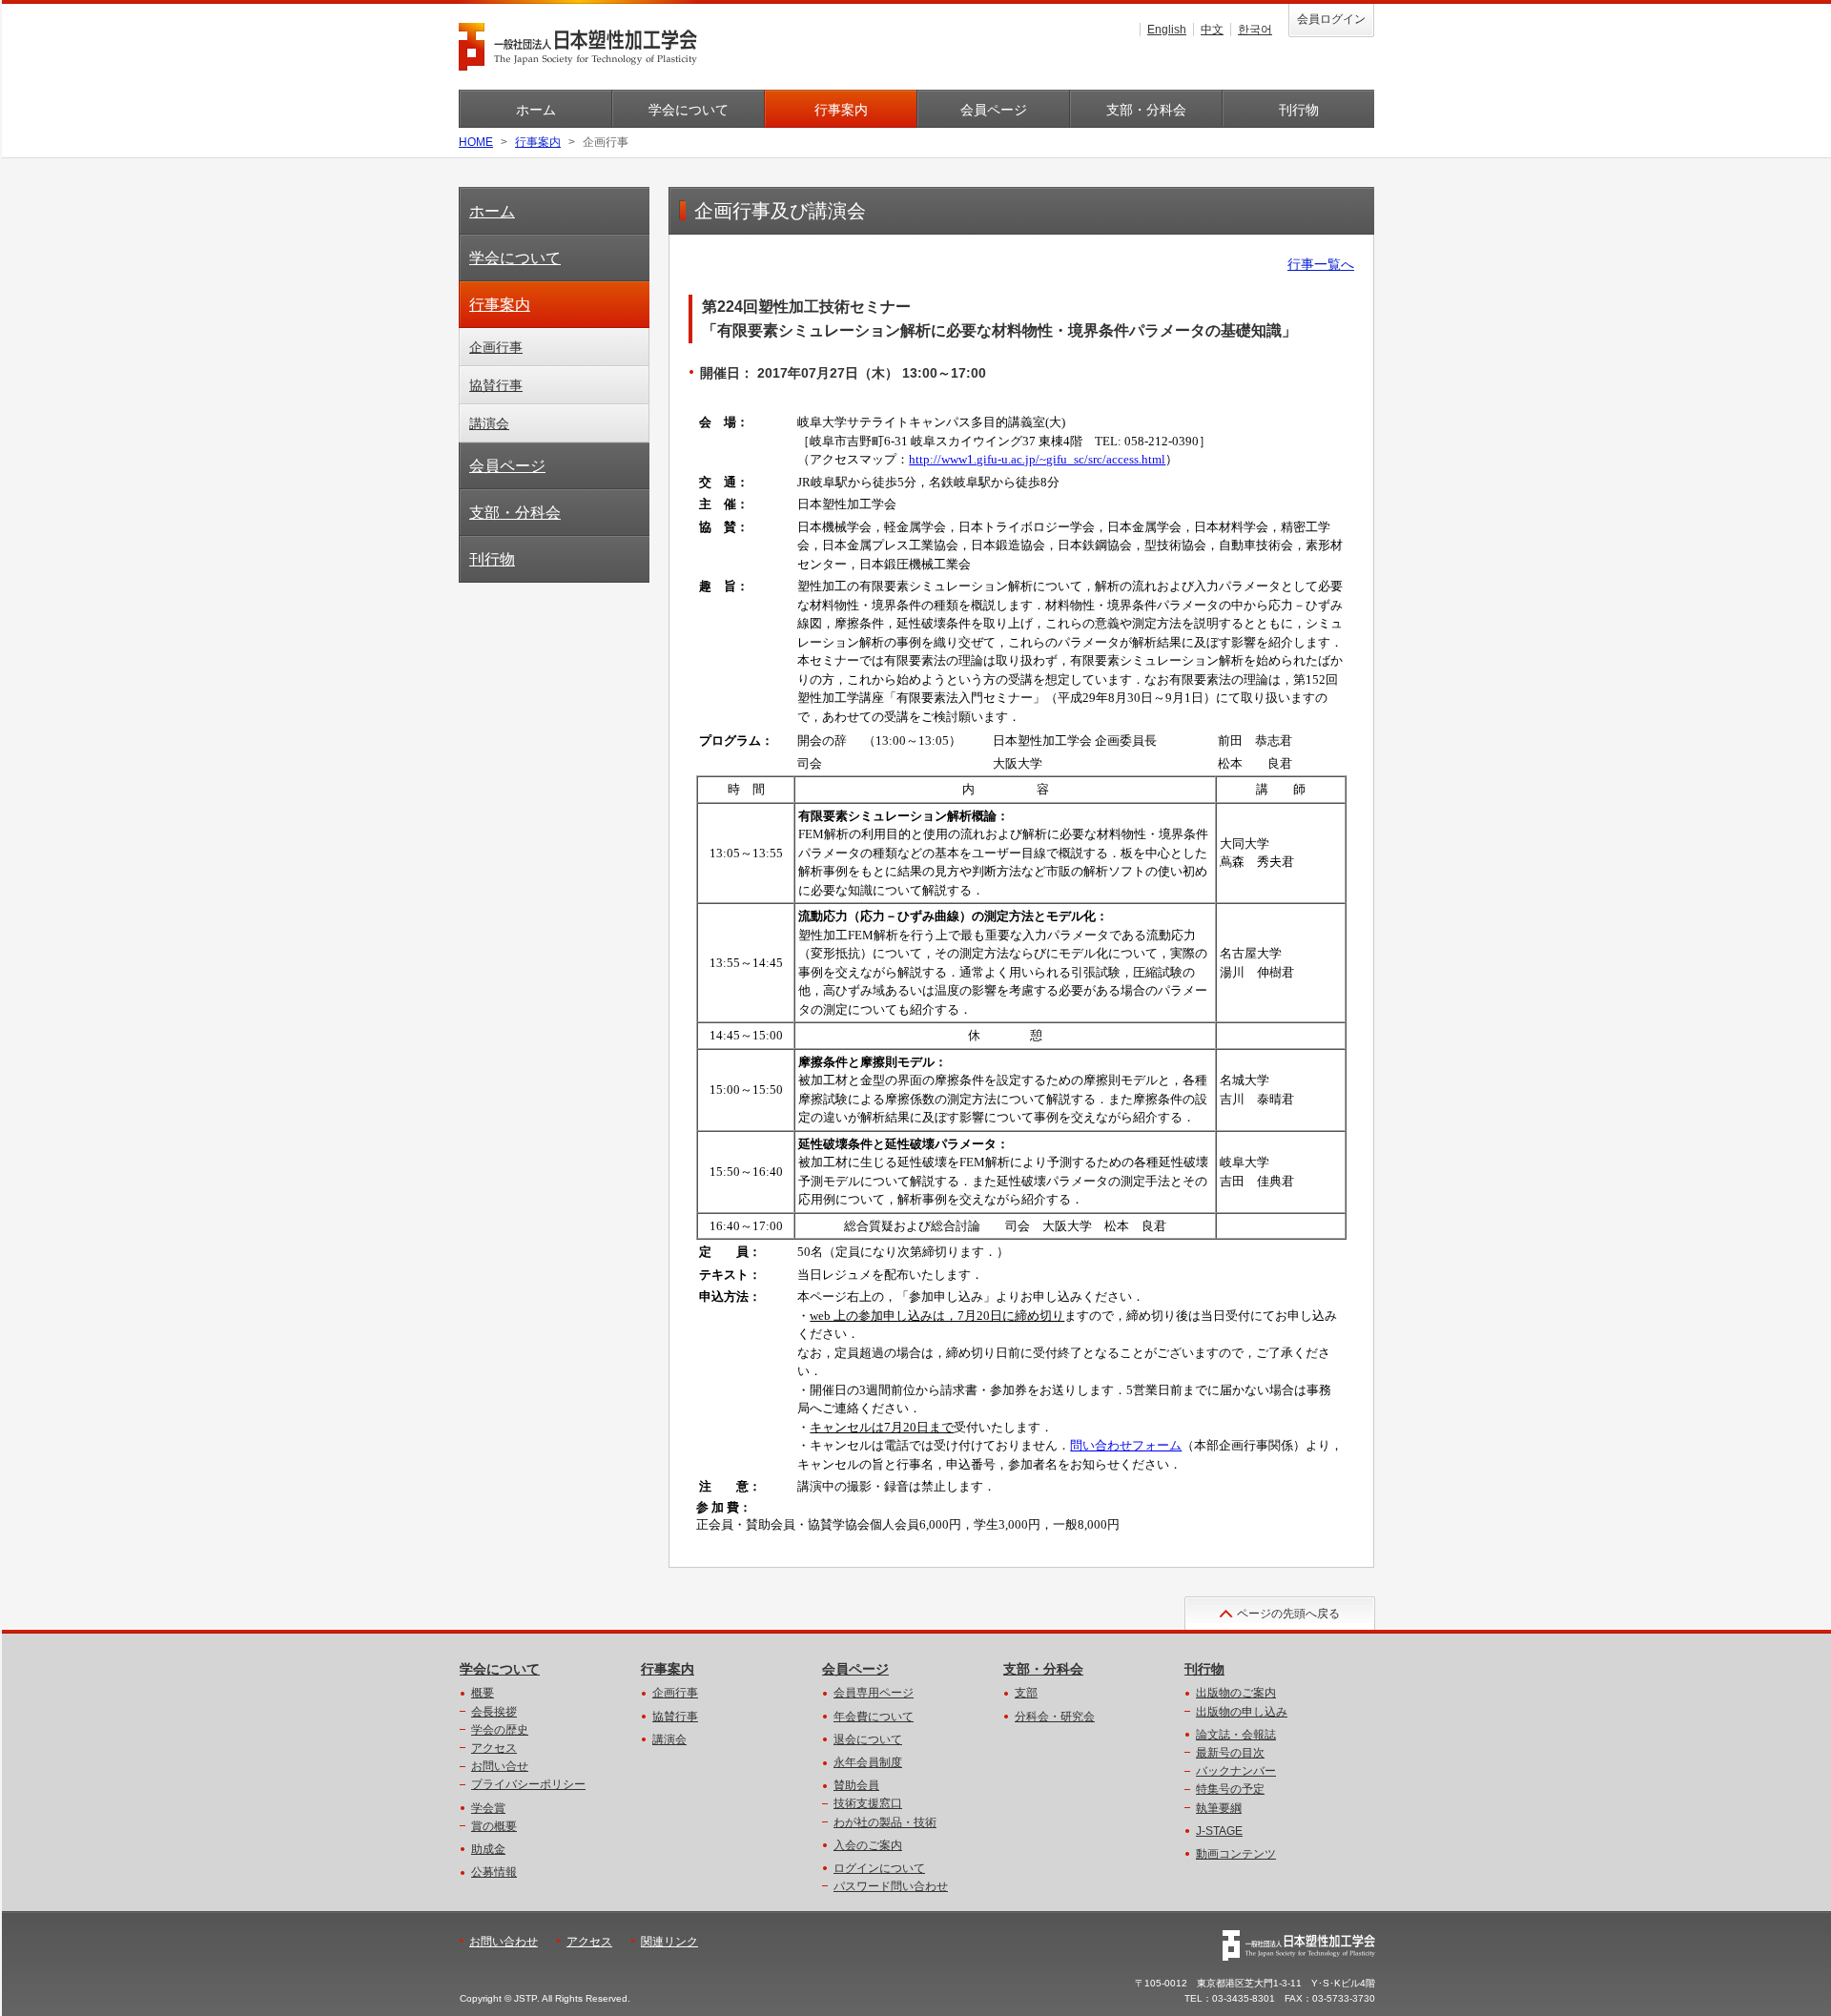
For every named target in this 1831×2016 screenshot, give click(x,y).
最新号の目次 (1230, 1753)
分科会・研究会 (1055, 1717)
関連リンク (669, 1942)
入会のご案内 (868, 1845)
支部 (1026, 1693)
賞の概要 (494, 1826)
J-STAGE (1219, 1831)
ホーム (536, 110)
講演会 (489, 423)
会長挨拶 (494, 1712)
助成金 (488, 1849)
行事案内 (841, 110)
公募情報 (494, 1872)
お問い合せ (500, 1766)
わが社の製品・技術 (885, 1822)
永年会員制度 (868, 1762)
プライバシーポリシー (528, 1784)
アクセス (494, 1748)
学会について (689, 110)
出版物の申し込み (1242, 1712)
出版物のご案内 (1236, 1693)
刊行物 (1299, 110)
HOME (476, 142)
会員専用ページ (874, 1693)
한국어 (1255, 30)
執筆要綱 (1219, 1808)
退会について (868, 1739)
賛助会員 (856, 1785)
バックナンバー (1236, 1771)
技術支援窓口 (868, 1803)
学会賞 (488, 1808)
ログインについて (879, 1868)
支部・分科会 (1146, 110)
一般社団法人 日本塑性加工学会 (578, 47)
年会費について (874, 1717)
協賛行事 (496, 385)
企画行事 (496, 347)
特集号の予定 (1230, 1789)
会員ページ (994, 110)
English (1167, 30)
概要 (483, 1693)
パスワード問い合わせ (891, 1886)
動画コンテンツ (1236, 1854)
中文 (1212, 30)
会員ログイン (1331, 19)
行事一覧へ (1321, 264)
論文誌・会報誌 (1236, 1735)
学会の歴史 (500, 1730)
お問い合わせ (504, 1942)
